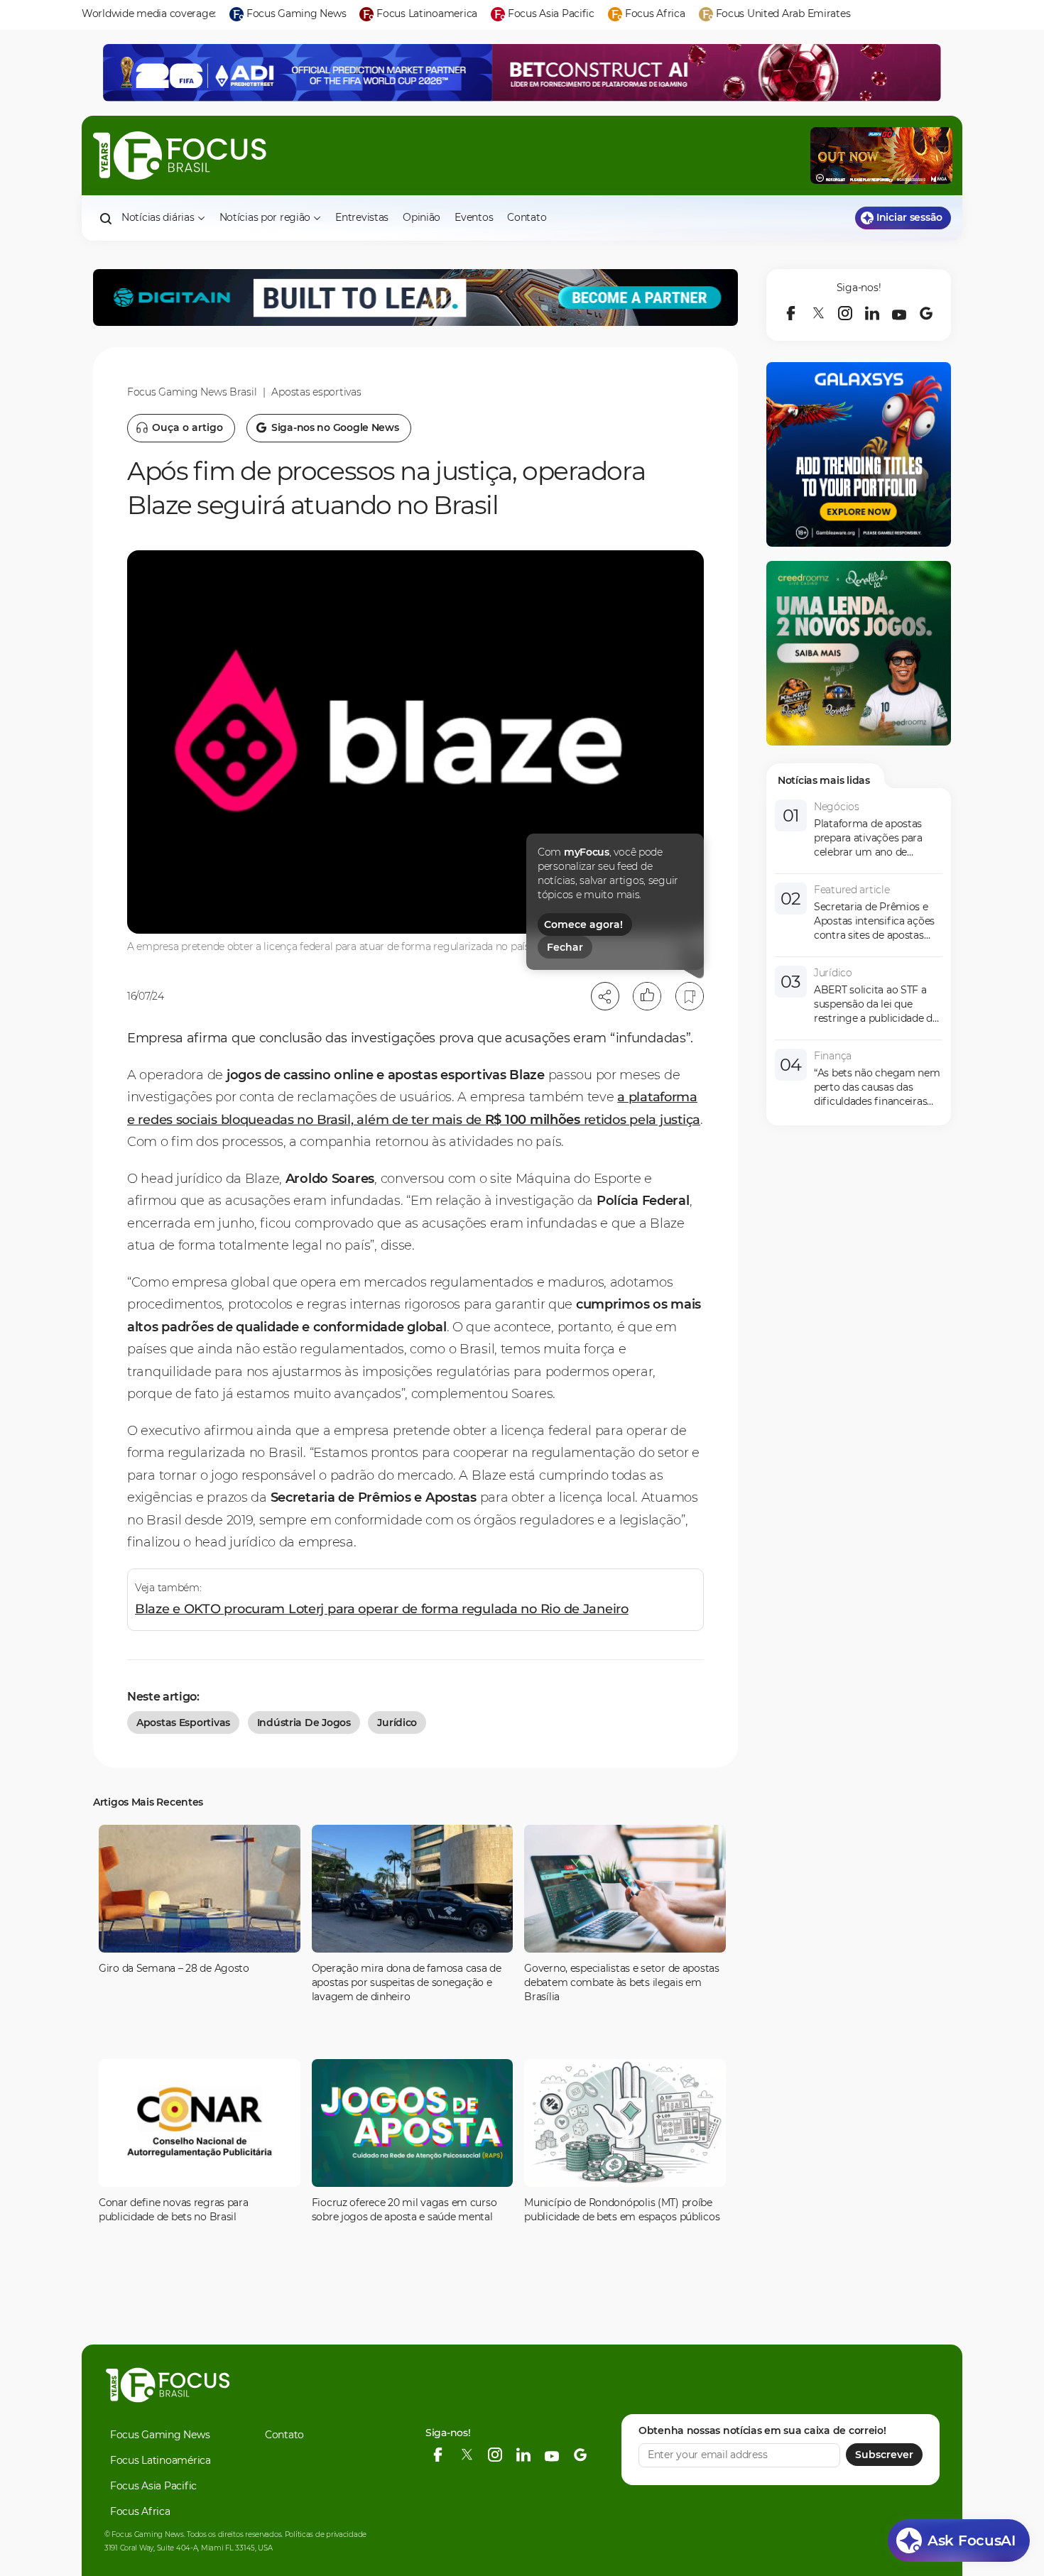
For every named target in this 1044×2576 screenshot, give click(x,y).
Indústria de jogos (304, 1723)
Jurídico (397, 1723)
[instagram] (845, 313)
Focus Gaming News (160, 2435)
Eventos (474, 217)
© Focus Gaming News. (145, 2534)
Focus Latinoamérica (161, 2460)
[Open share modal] (605, 996)
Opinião (422, 217)
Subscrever (884, 2455)
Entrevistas (362, 217)
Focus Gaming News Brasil (192, 392)
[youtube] (899, 313)
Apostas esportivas (316, 392)
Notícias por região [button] (265, 217)
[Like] (647, 996)
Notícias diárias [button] (158, 217)
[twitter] (818, 313)
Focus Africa (140, 2511)
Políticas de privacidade (326, 2534)
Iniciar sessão (909, 217)
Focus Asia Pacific (153, 2486)
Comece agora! (583, 924)
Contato (527, 217)
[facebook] (791, 313)
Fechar (565, 947)
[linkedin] (872, 313)
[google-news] (926, 313)
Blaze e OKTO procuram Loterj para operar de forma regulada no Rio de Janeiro (382, 1609)
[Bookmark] (690, 996)
